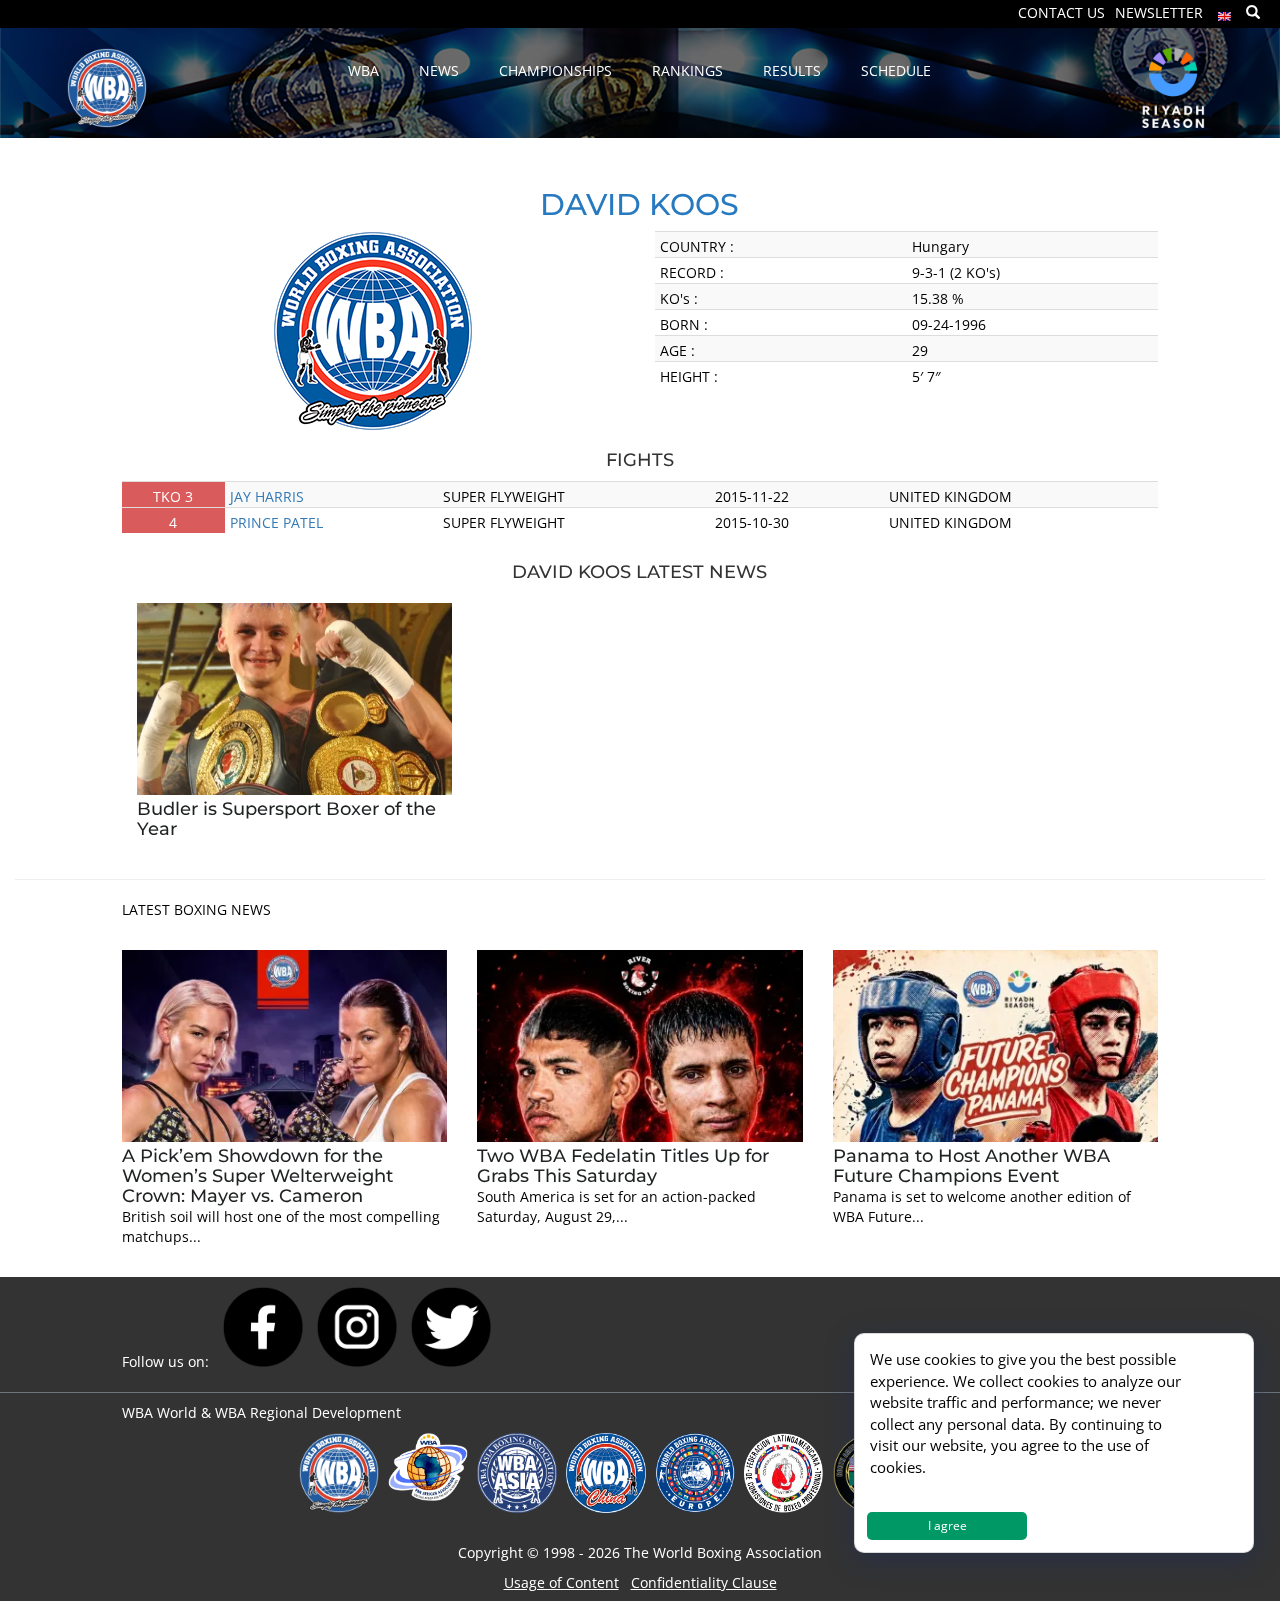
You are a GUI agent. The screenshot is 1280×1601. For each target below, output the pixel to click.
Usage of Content (561, 1582)
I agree (947, 1525)
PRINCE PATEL (276, 522)
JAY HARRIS (267, 496)
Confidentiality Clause (704, 1582)
